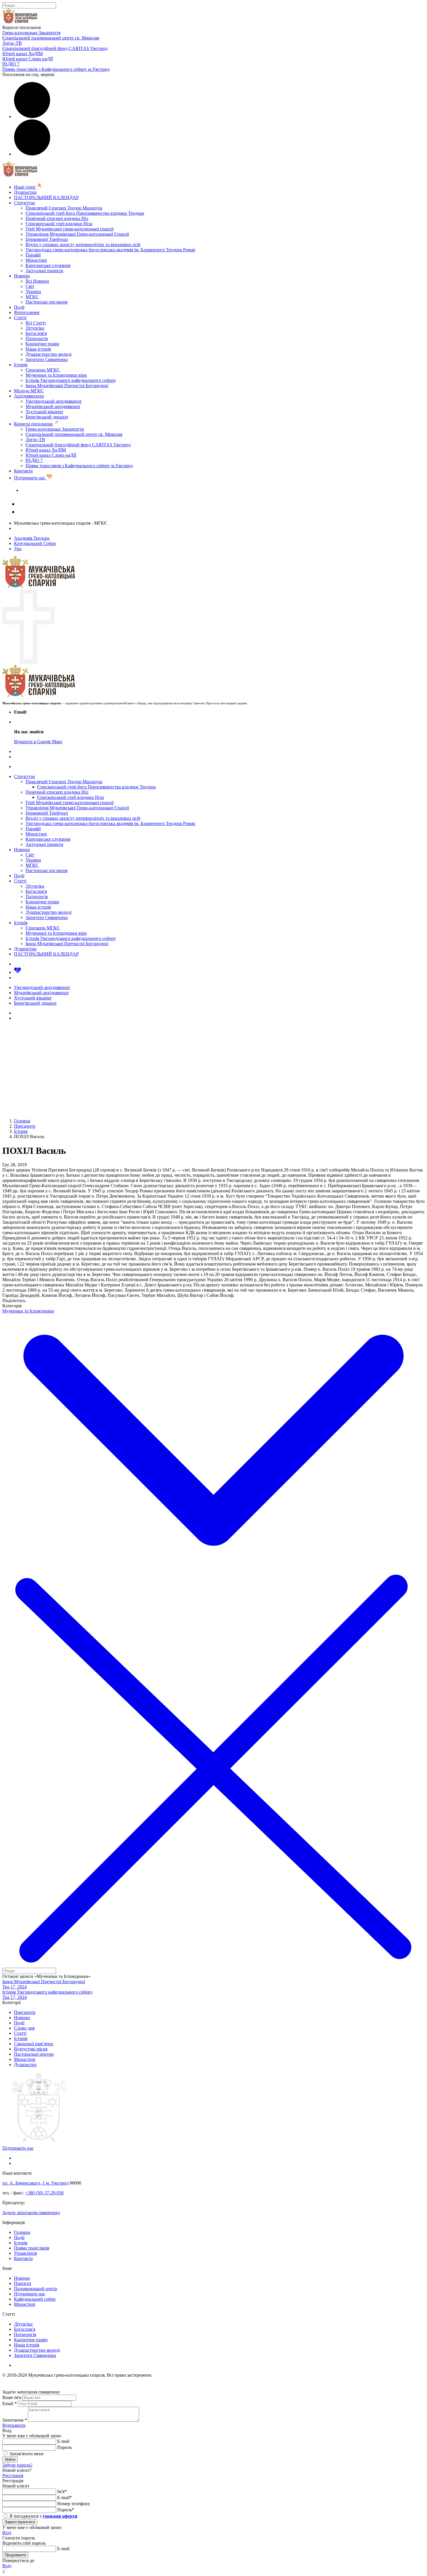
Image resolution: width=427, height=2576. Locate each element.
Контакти (23, 471)
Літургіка (35, 328)
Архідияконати (29, 396)
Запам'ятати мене (26, 2454)
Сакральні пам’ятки (34, 2044)
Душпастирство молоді (49, 354)
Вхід (7, 2533)
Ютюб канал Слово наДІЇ (28, 59)
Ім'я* (62, 2491)
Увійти (10, 2459)
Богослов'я (36, 333)
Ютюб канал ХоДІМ (23, 54)
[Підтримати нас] (18, 972)
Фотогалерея (27, 312)
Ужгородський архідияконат (54, 401)
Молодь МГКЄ (29, 391)
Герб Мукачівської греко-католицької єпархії (70, 229)
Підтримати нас (30, 478)
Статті (20, 318)
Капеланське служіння (48, 265)
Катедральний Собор (35, 543)
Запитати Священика (47, 359)
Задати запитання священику (50, 490)
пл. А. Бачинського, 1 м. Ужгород (35, 2183)
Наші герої (25, 187)
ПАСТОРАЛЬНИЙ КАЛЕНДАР (46, 197)
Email (9, 2403)
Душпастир (25, 192)
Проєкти (23, 2283)
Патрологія (37, 339)
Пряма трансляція (32, 2248)
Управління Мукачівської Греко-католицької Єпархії (77, 234)
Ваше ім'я (12, 2397)
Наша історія (38, 349)
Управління (25, 2253)
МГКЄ (32, 297)
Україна (33, 291)
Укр (18, 549)
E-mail (63, 2441)
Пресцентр (25, 2012)
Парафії (33, 255)
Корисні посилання (34, 424)
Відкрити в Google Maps (38, 742)
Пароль (64, 2447)
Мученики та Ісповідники (28, 1311)
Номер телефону (74, 2504)
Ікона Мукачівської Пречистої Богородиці (67, 386)
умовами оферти (60, 2516)
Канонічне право (42, 344)
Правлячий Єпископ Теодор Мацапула (64, 208)
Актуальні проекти (44, 271)
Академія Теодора (32, 538)
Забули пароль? (17, 2465)
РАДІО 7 (11, 64)
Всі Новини (37, 281)
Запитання (15, 2420)
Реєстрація (13, 2475)
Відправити (14, 2425)
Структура (24, 203)
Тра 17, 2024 (15, 1987)
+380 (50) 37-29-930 (44, 2193)
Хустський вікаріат (44, 412)
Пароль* (66, 2510)
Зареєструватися (20, 2522)
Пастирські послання (46, 302)
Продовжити (15, 2555)
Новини (22, 276)
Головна (22, 2232)
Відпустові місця (31, 2049)
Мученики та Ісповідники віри (56, 375)
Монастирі (36, 260)
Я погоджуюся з (43, 2516)
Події (19, 307)
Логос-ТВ (12, 43)
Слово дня (24, 2028)
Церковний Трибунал (47, 239)
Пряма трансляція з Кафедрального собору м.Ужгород (56, 69)
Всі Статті (36, 323)
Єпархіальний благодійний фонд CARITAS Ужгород (55, 48)
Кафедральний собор (35, 2299)
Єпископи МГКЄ (43, 370)
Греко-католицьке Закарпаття (31, 33)
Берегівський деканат (47, 417)
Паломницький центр (36, 2289)
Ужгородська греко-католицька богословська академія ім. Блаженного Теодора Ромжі (110, 250)
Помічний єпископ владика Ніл (57, 218)
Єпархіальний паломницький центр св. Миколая (51, 38)
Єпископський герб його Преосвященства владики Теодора (85, 213)
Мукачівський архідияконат (53, 406)
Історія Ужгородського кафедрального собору (71, 380)
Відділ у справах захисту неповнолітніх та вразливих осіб (83, 244)
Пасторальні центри (34, 2054)
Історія (21, 365)
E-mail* (64, 2498)
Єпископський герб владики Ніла (59, 224)
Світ (30, 286)
